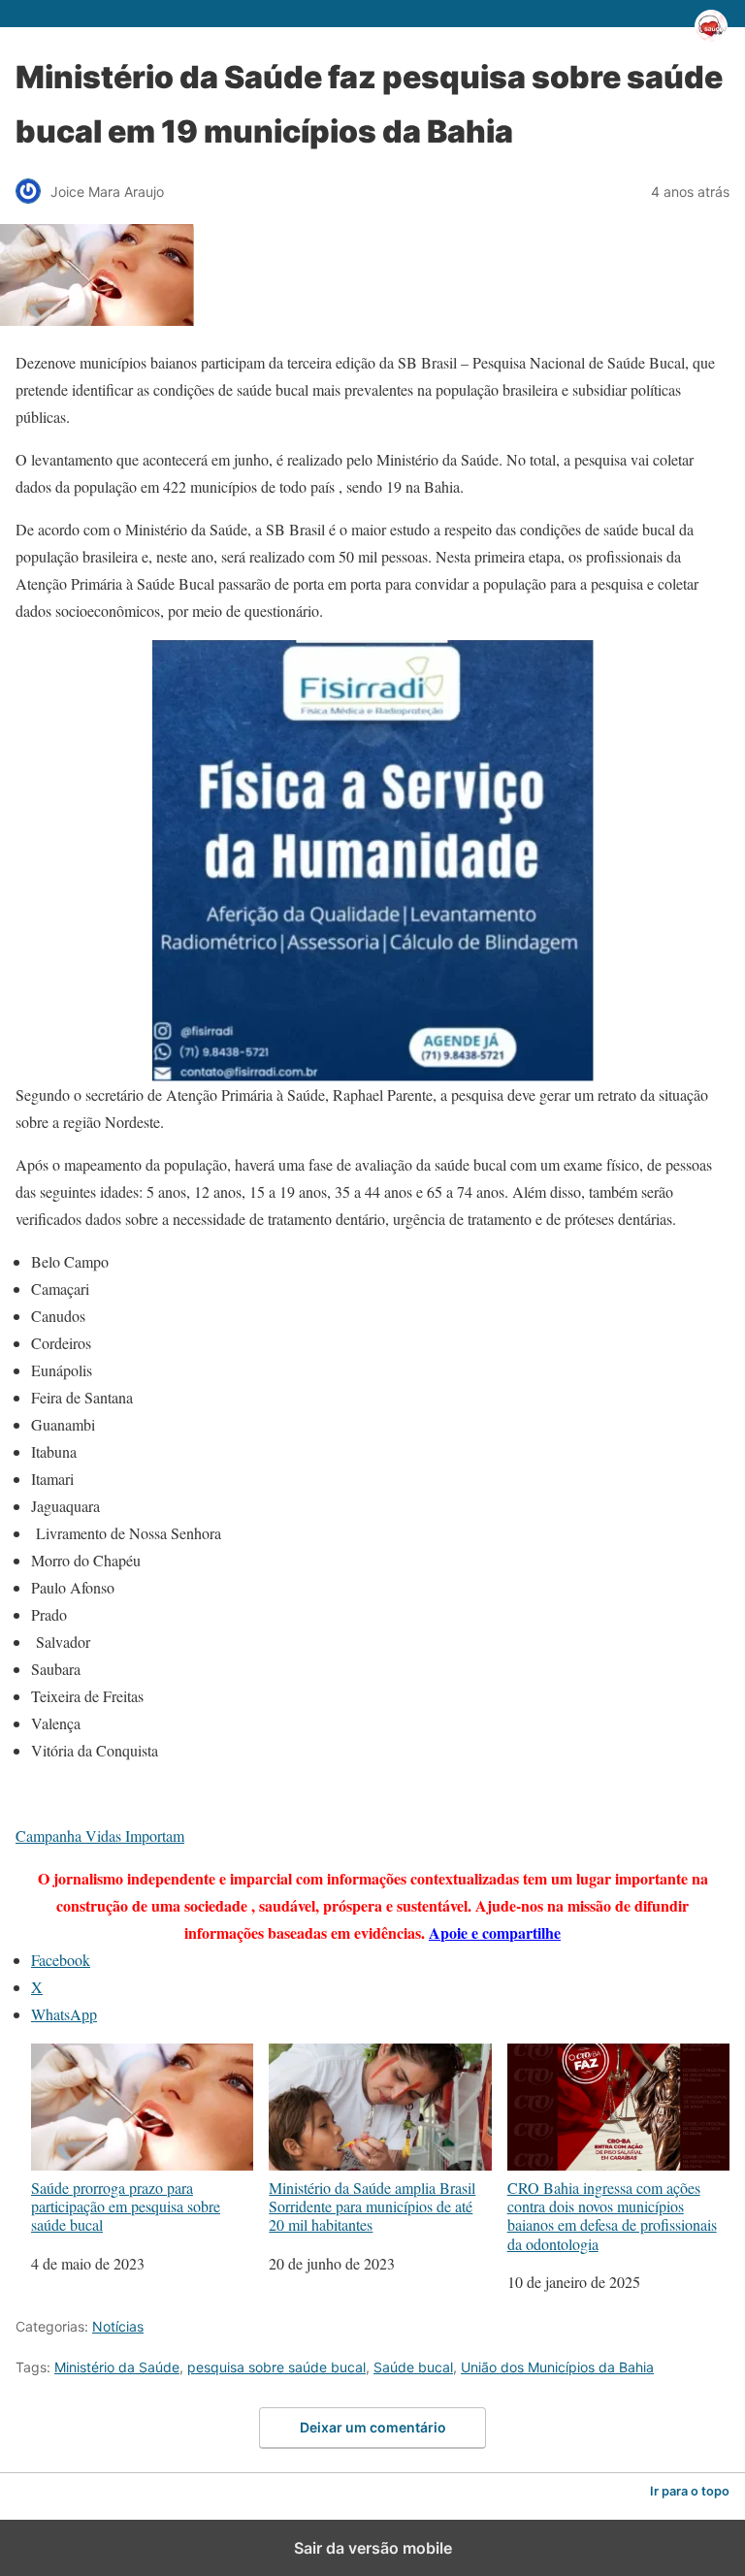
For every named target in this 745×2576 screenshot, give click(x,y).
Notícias (118, 2326)
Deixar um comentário (373, 2427)
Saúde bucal (413, 2367)
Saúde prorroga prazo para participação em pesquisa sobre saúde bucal (126, 2206)
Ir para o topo (690, 2491)
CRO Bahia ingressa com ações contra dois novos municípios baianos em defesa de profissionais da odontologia (612, 2215)
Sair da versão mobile (373, 2548)
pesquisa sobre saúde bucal (276, 2367)
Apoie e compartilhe (495, 1932)
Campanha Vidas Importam (100, 1835)
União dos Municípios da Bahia (557, 2367)
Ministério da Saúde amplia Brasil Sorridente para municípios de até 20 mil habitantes (372, 2206)
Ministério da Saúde (117, 2367)
